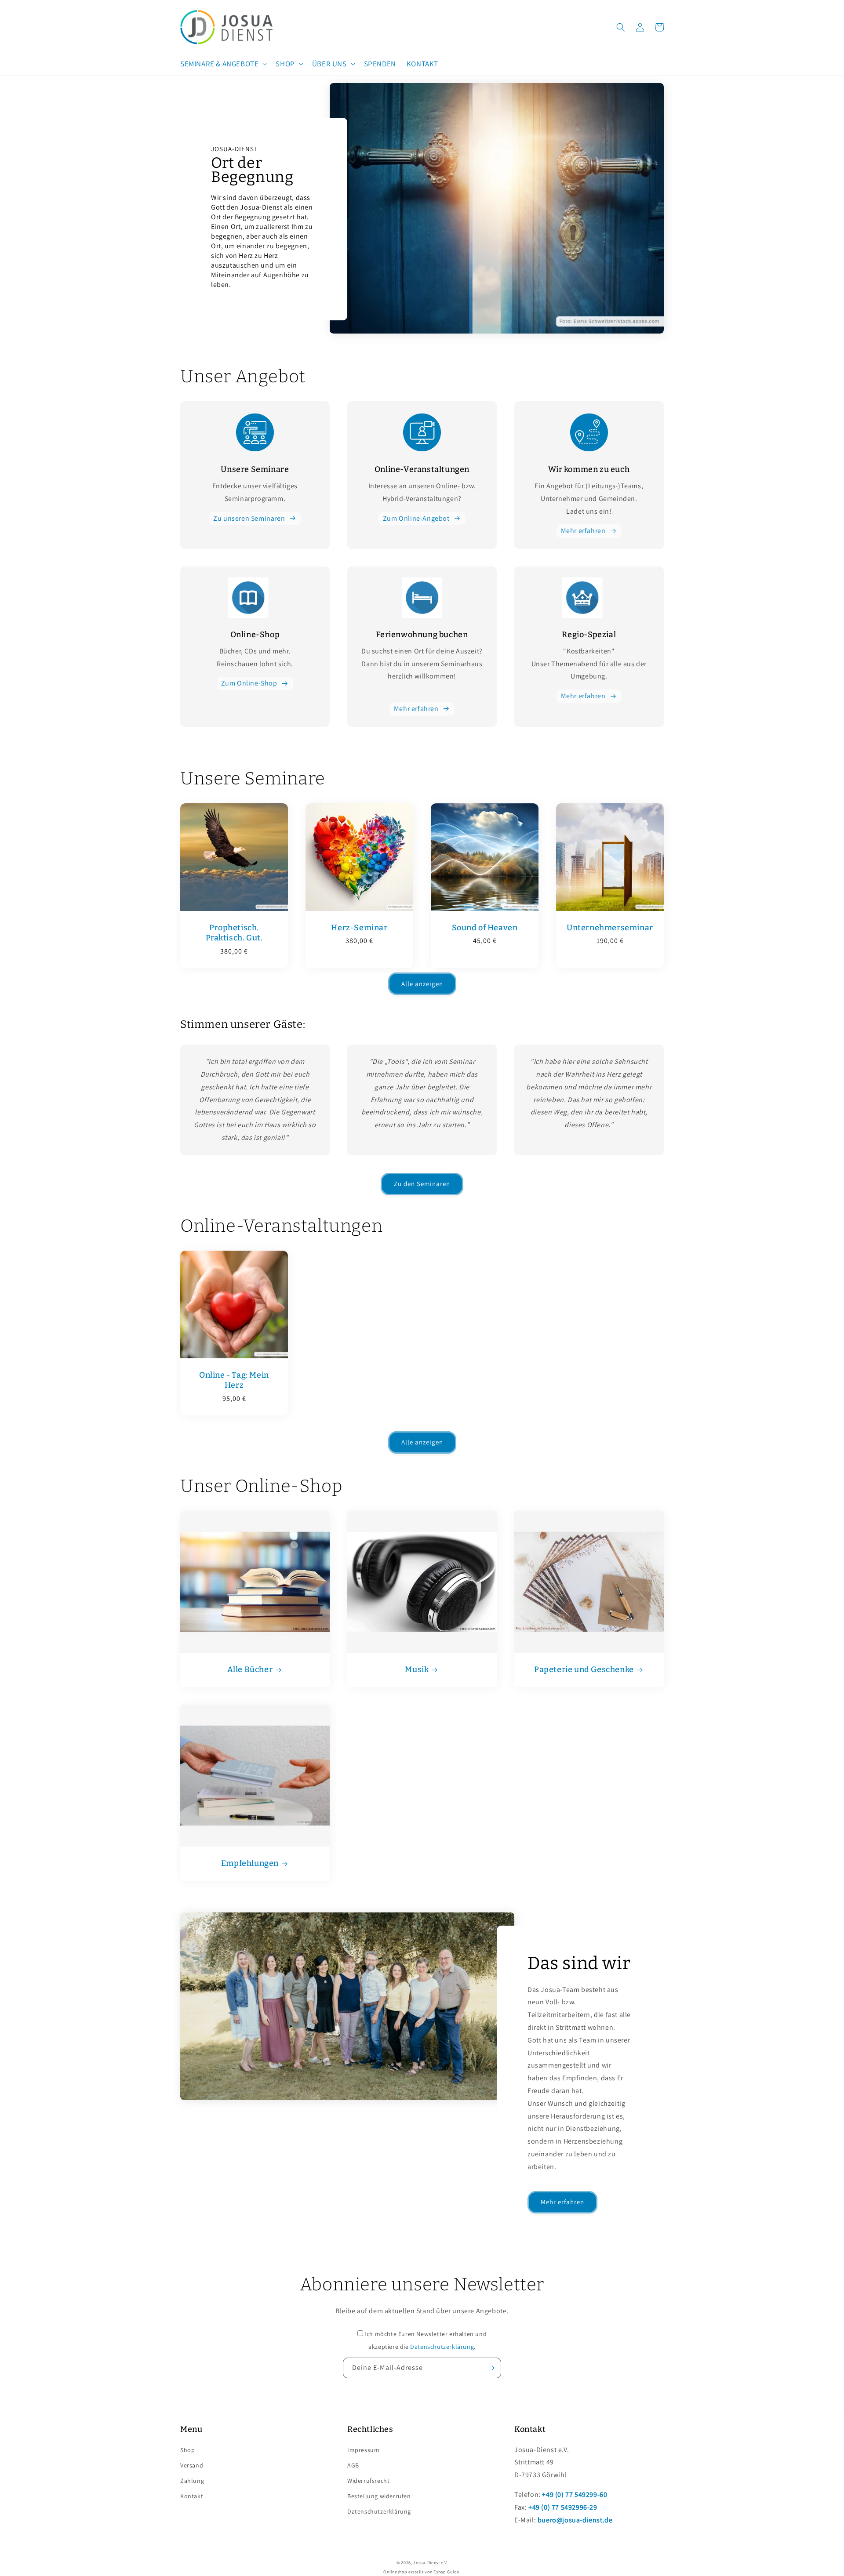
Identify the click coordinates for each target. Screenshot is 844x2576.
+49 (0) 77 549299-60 (575, 2494)
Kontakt (192, 2496)
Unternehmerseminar (610, 928)
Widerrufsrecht (368, 2481)
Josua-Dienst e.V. (430, 2563)
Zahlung (192, 2481)
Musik (417, 1669)
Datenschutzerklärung (442, 2347)
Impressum (363, 2450)
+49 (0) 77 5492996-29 (563, 2507)
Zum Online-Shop (249, 683)
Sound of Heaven (485, 928)
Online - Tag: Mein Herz (234, 1380)
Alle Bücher (250, 1669)
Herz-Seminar (359, 928)
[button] (223, 64)
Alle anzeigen (422, 984)
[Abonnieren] (491, 2368)
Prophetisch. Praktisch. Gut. (234, 933)
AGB (353, 2465)
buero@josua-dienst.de (575, 2520)
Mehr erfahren (583, 531)
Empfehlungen (250, 1863)
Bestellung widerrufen (379, 2496)
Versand (192, 2465)
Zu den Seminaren (422, 1184)
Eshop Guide (446, 2572)
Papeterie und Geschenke (584, 1669)
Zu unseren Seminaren (249, 518)
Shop (187, 2450)
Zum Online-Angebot (416, 518)
